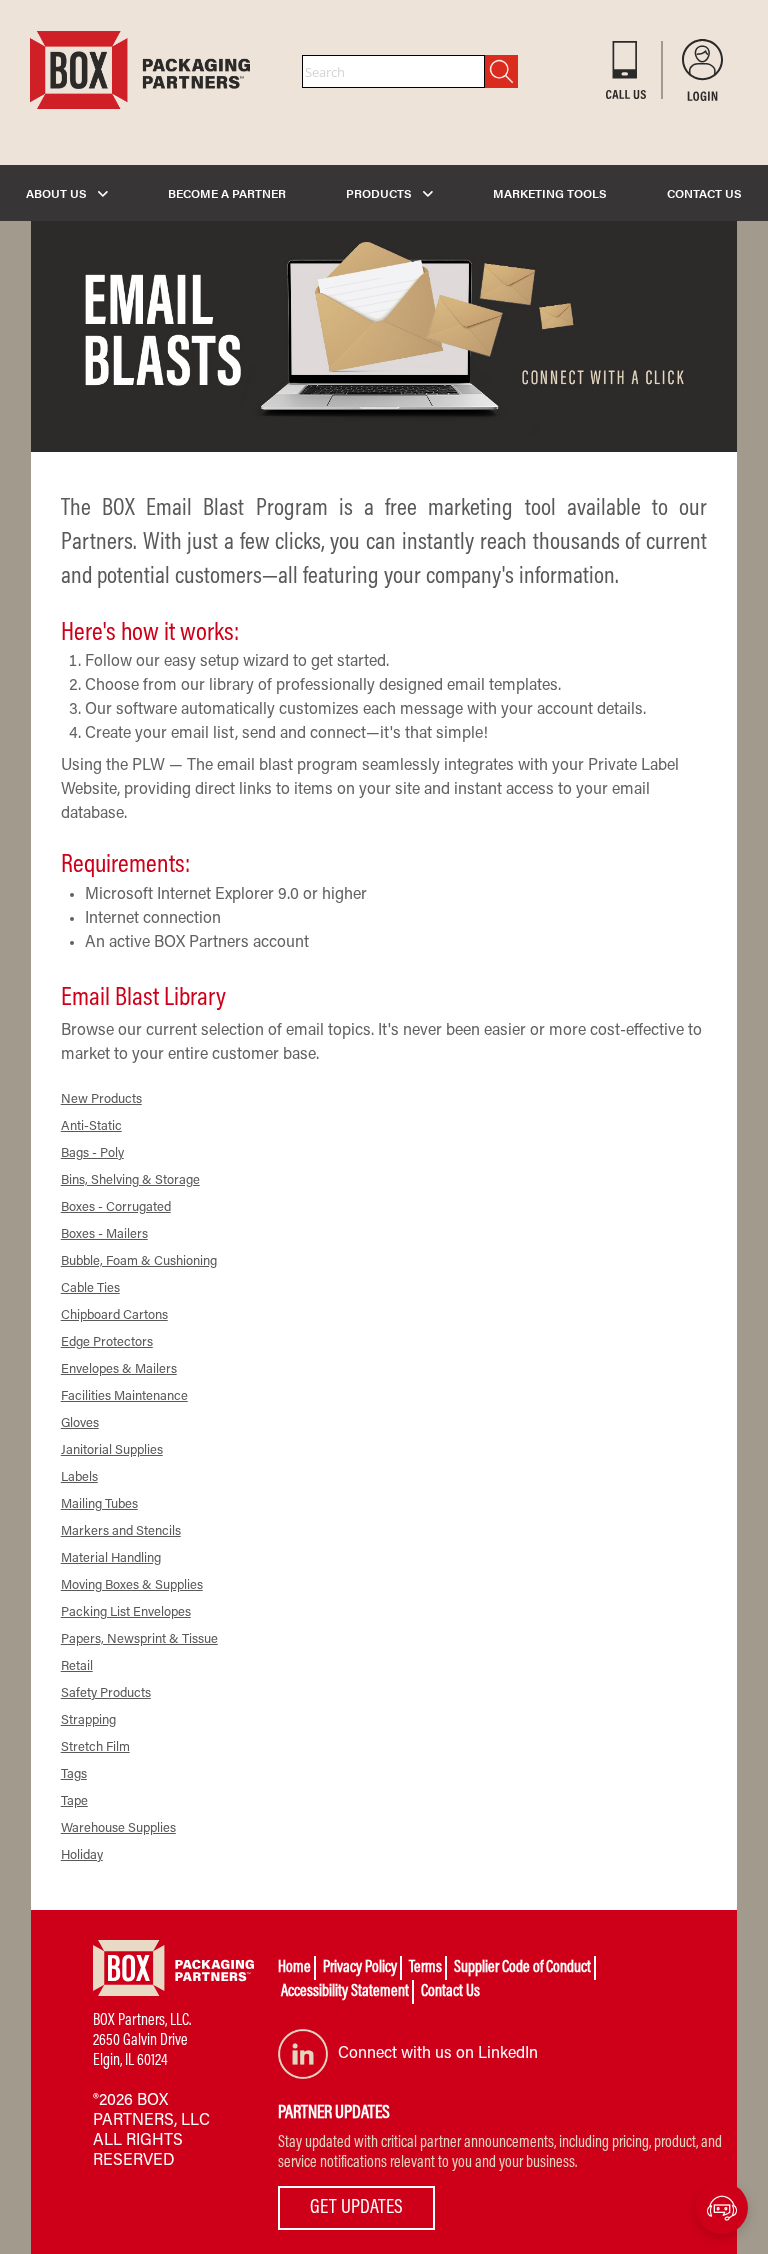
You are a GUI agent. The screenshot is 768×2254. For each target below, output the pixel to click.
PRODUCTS (380, 193)
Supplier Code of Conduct (522, 1968)
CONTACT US (704, 193)
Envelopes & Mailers (119, 1369)
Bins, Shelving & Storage (130, 1180)
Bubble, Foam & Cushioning (139, 1261)
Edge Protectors (107, 1342)
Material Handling (111, 1558)
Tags (74, 1774)
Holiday (82, 1855)
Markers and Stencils (121, 1531)
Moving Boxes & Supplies (132, 1585)
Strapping (88, 1720)
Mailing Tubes (99, 1504)
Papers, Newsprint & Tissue (139, 1639)
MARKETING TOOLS (550, 193)
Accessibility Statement (345, 1992)
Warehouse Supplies (118, 1828)
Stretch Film (95, 1747)
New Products (101, 1099)
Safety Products (106, 1693)
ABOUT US (58, 193)
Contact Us (450, 1992)
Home (294, 1968)
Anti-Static (91, 1126)
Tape (74, 1801)
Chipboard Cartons (114, 1315)
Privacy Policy (360, 1968)
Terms (425, 1968)
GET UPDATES (356, 2208)
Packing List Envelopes (126, 1612)
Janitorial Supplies (112, 1450)
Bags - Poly (92, 1153)
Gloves (80, 1423)
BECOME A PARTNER (227, 193)
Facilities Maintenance (124, 1396)
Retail (77, 1666)
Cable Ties (90, 1288)
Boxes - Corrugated (116, 1207)
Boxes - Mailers (104, 1234)
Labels (79, 1477)
